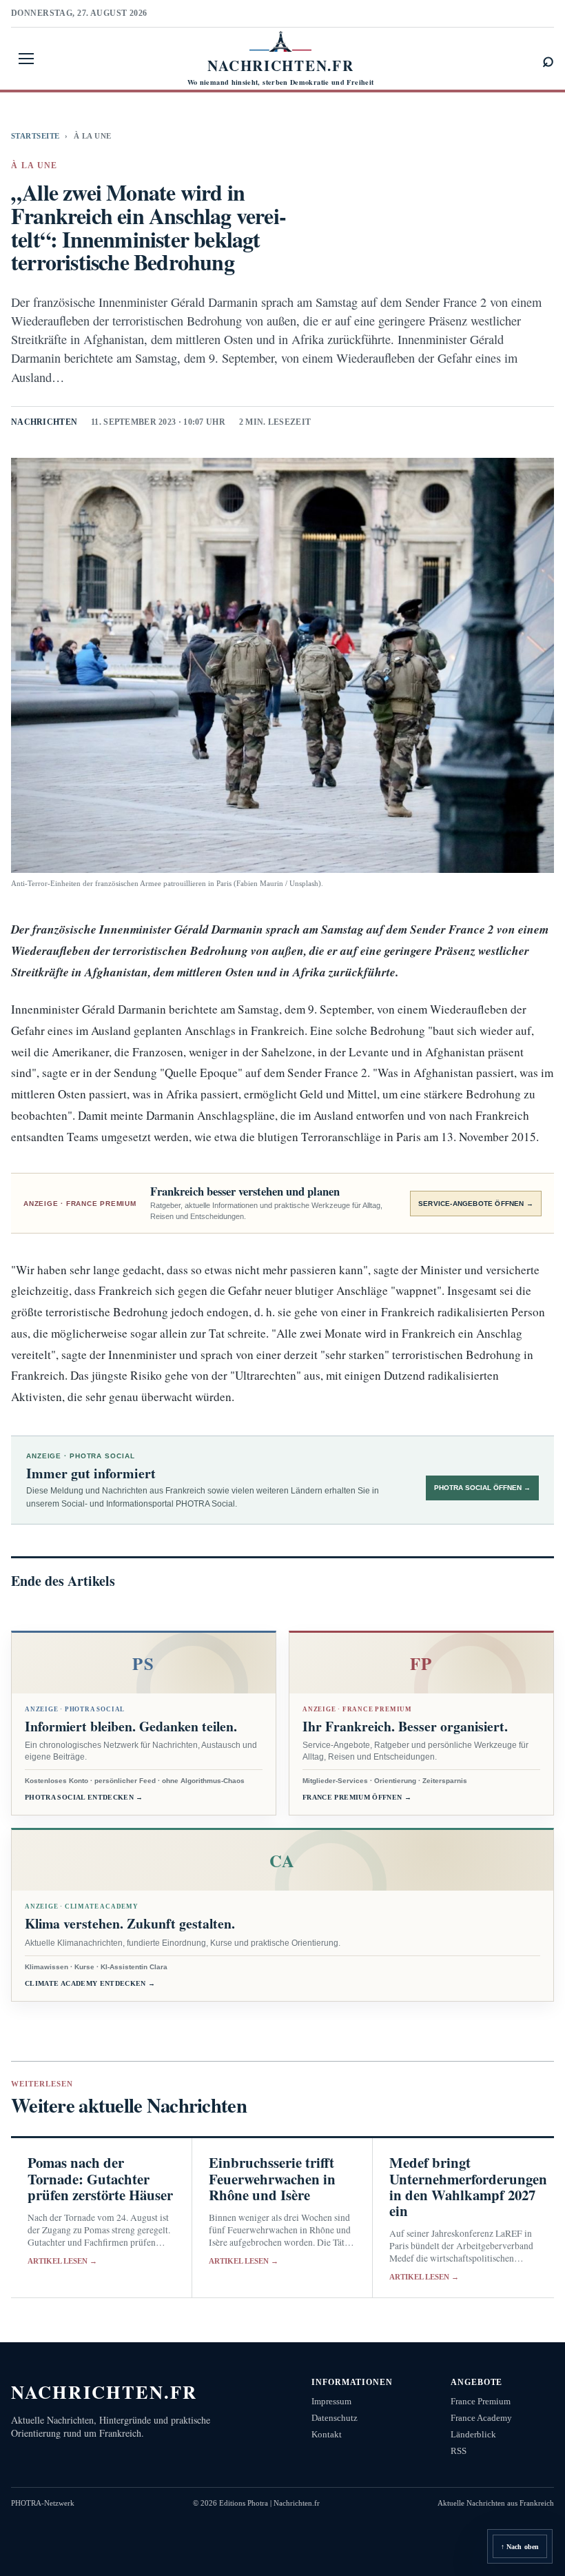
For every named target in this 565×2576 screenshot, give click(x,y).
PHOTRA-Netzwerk (43, 2503)
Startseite (35, 136)
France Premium (481, 2401)
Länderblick (473, 2434)
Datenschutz (335, 2418)
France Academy (481, 2418)
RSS (459, 2451)
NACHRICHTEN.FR (104, 2392)
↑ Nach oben (520, 2547)
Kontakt (327, 2434)
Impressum (331, 2401)
